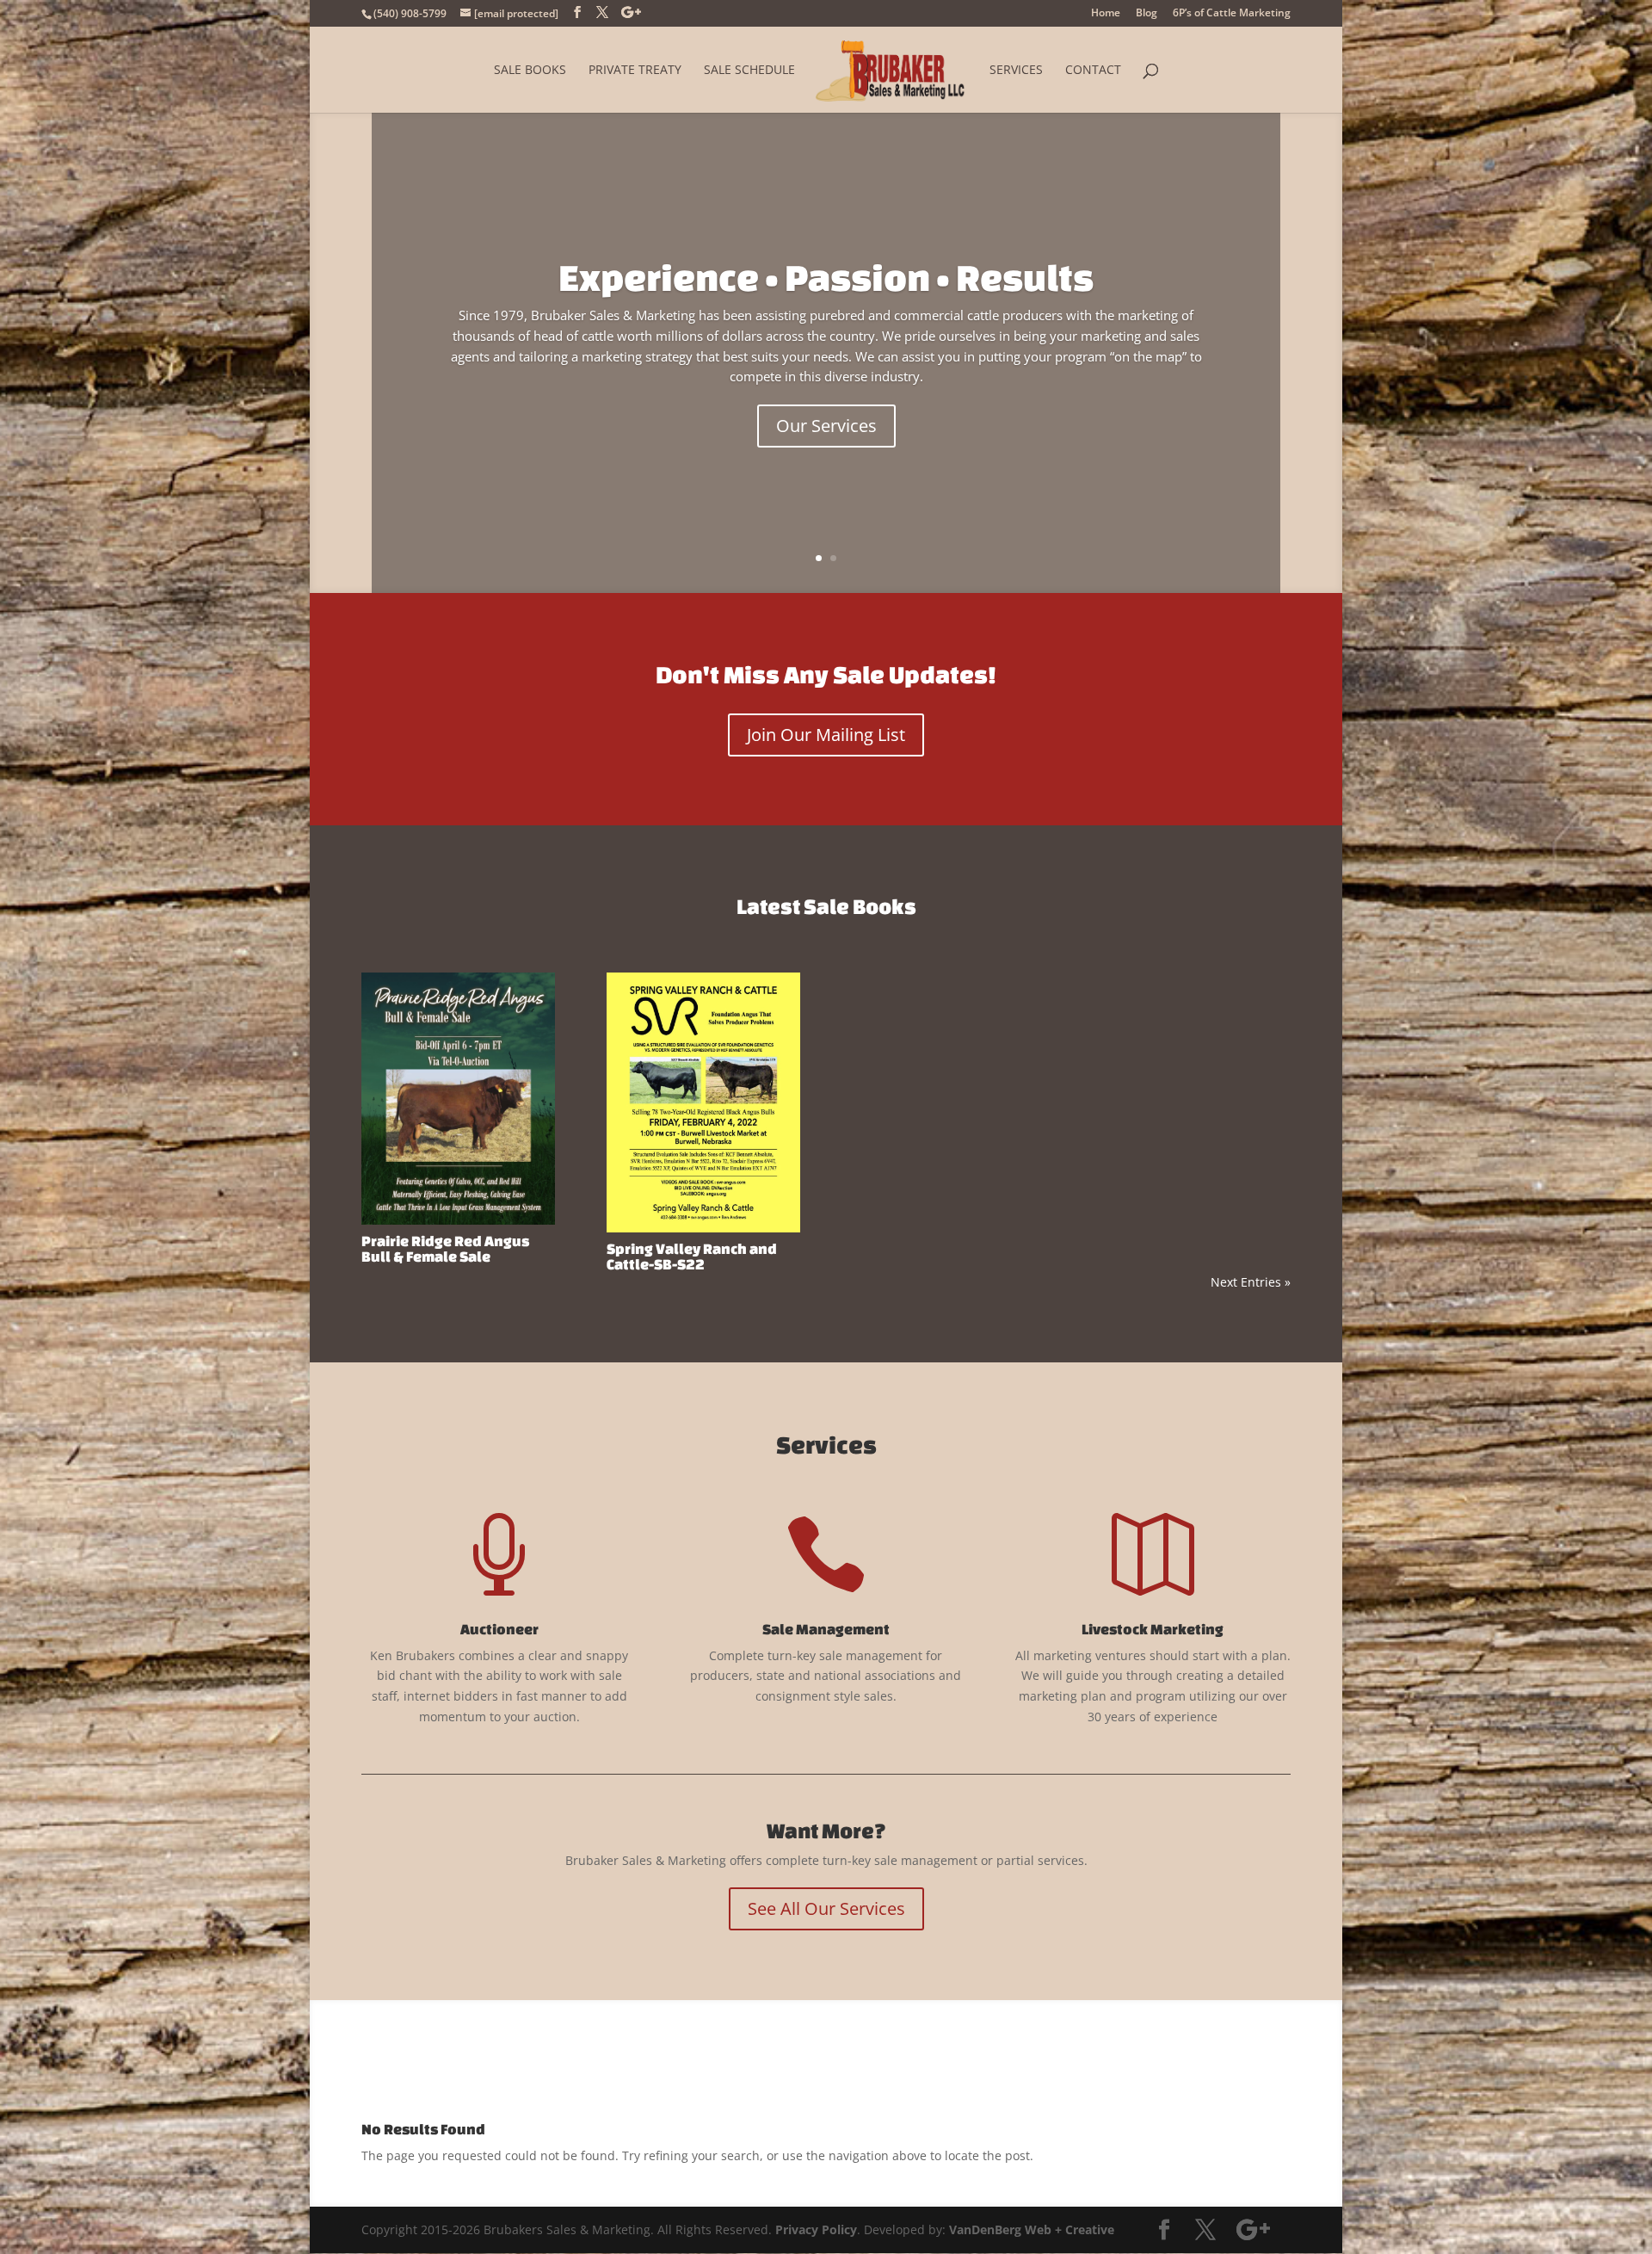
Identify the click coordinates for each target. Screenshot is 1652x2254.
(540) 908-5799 (410, 13)
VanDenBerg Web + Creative (1032, 2229)
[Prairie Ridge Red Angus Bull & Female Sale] (458, 1099)
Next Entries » (1251, 1282)
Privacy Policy (816, 2229)
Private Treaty (635, 71)
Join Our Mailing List (826, 735)
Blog (1147, 14)
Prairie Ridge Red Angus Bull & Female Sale (445, 1248)
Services (1016, 71)
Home (1106, 14)
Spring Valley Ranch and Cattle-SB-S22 (692, 1256)
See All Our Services (826, 1908)
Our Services (826, 426)
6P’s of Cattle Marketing (1232, 14)
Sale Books (530, 71)
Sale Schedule (749, 71)
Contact (1093, 71)
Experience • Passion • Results (826, 277)
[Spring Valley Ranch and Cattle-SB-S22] (703, 1102)
